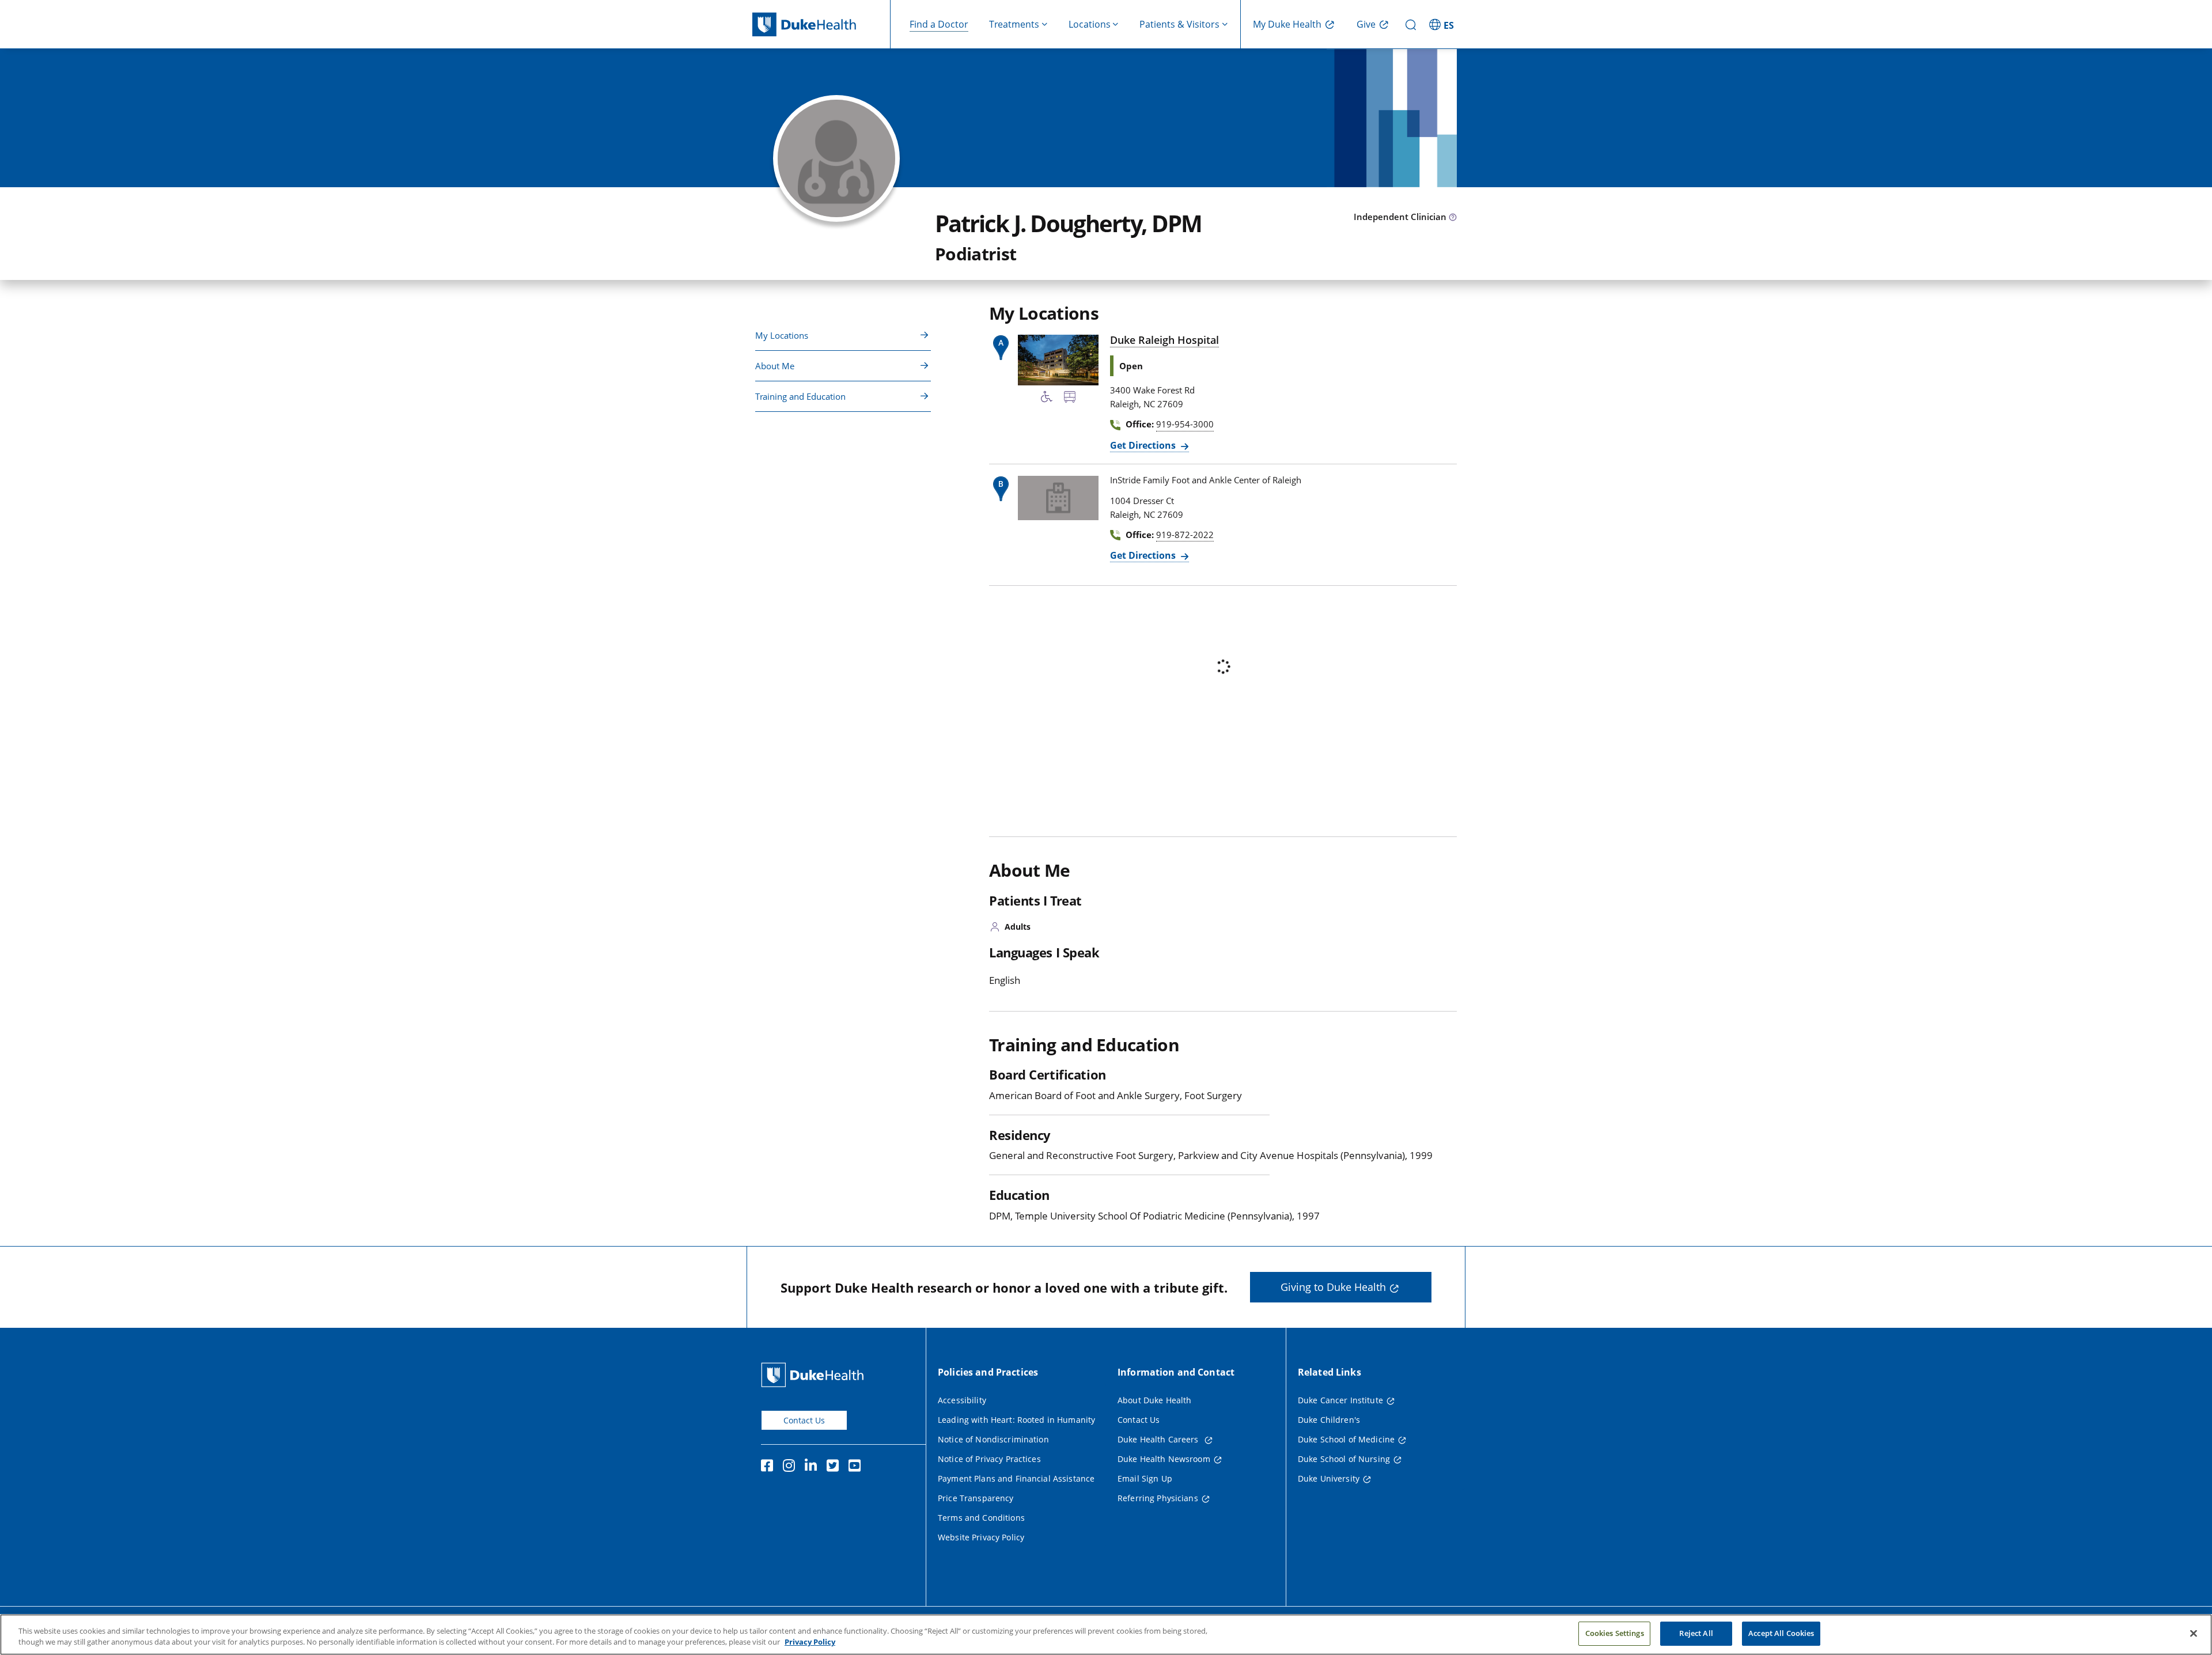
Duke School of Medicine (1346, 1439)
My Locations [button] (782, 335)
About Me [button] (775, 366)
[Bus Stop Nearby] (1070, 399)
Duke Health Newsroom (1164, 1459)
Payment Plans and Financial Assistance (1016, 1478)
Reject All (1696, 1633)
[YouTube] (857, 1467)
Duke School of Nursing (1344, 1459)
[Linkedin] (813, 1467)
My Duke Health (1287, 24)
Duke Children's (1329, 1420)
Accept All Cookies (1781, 1633)
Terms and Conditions (981, 1518)
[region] (1106, 1635)
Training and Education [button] (800, 396)
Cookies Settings (1615, 1633)
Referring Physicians (1158, 1498)
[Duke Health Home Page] (815, 1375)
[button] (1443, 24)
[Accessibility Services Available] (1047, 399)
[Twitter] (835, 1467)
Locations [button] (1090, 24)
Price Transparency (976, 1498)
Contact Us (804, 1420)
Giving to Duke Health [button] (1333, 1287)
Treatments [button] (1014, 24)
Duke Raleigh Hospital (1164, 340)
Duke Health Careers (1159, 1439)
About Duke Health (1154, 1400)
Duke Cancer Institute (1340, 1400)
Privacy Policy (810, 1642)
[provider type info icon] (1453, 218)
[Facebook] (770, 1467)
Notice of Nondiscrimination (993, 1439)
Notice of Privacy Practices (989, 1459)
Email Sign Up (1145, 1478)
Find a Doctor (939, 24)
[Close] (2194, 1633)
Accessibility (962, 1400)
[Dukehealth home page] (821, 24)
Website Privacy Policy (981, 1537)
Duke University (1329, 1478)
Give (1366, 24)
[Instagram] (791, 1467)
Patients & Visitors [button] (1179, 24)
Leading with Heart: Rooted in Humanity (1016, 1420)
